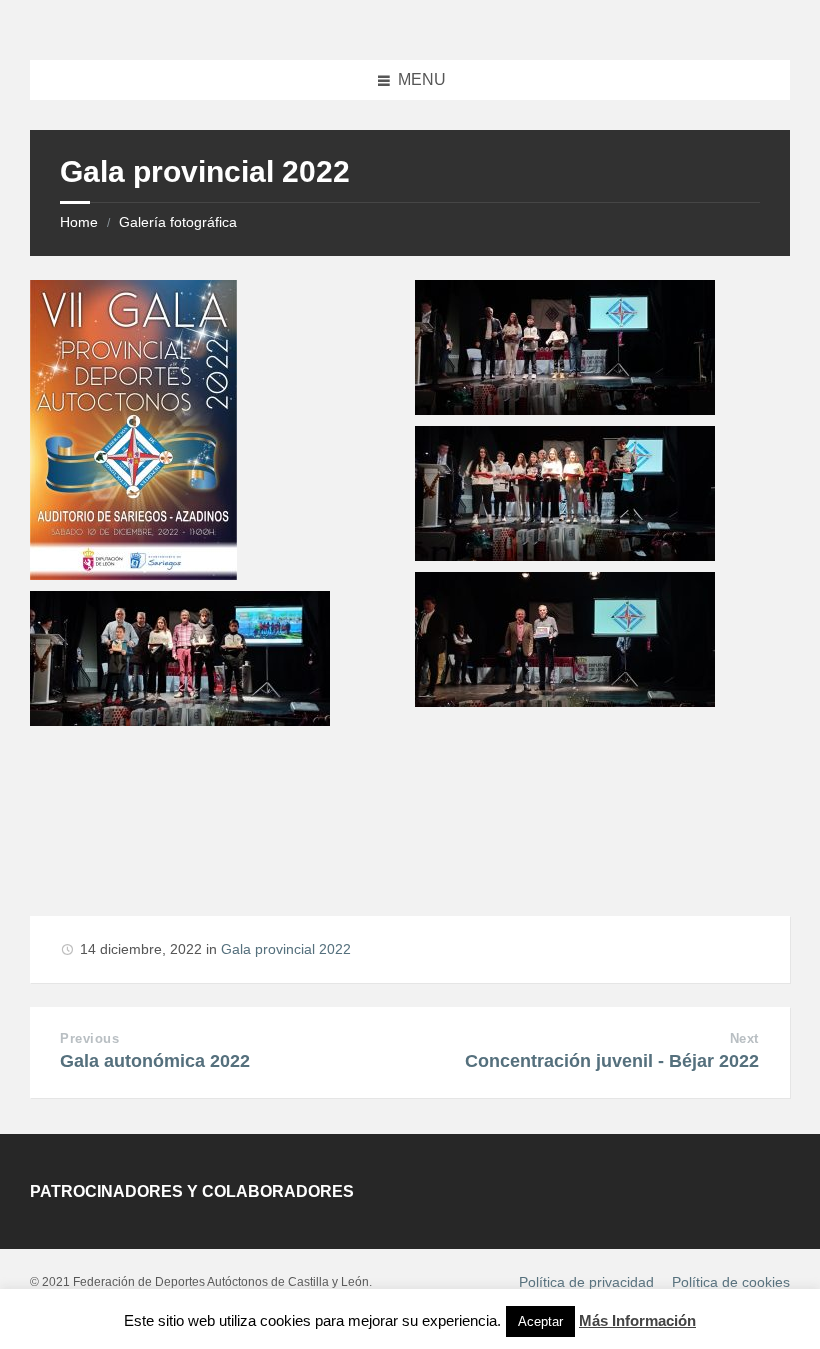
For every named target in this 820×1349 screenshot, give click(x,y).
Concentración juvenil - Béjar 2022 (612, 1061)
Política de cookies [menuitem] (731, 1282)
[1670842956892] (565, 701)
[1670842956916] (180, 720)
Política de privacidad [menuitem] (586, 1282)
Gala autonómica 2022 (155, 1061)
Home (79, 222)
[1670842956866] (565, 555)
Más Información (637, 1320)
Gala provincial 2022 (286, 949)
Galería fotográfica (178, 222)
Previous (89, 1038)
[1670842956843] (565, 409)
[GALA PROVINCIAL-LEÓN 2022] (133, 574)
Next (744, 1038)
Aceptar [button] (540, 1321)
